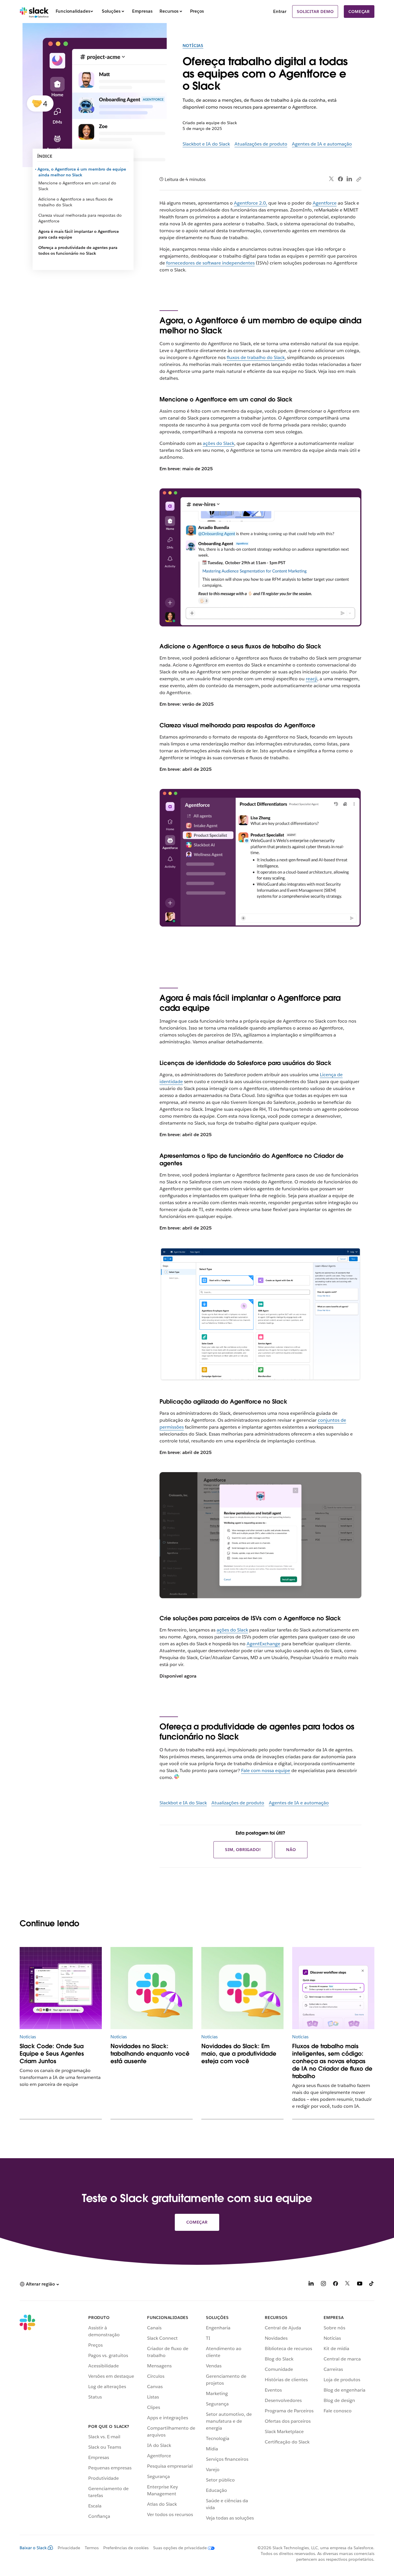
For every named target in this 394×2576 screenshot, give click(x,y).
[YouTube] (360, 2285)
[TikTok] (372, 2285)
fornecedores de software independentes (210, 263)
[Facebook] (340, 179)
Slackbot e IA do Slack (206, 144)
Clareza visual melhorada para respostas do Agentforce (80, 218)
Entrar (280, 11)
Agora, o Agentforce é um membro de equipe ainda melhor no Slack (82, 172)
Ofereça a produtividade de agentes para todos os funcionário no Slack (78, 250)
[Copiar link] (359, 179)
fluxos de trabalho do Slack (256, 357)
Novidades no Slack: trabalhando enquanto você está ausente (150, 2054)
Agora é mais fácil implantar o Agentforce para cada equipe (79, 234)
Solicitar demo (315, 12)
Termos (92, 2548)
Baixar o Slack (33, 2548)
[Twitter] (332, 179)
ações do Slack (218, 443)
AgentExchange (263, 1644)
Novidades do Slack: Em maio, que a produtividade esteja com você (239, 2054)
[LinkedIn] (349, 179)
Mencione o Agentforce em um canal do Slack (77, 186)
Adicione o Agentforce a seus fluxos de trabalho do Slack (76, 202)
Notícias (193, 46)
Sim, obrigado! (243, 1850)
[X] (348, 2285)
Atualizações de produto (261, 144)
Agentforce (325, 203)
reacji (312, 679)
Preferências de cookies (126, 2548)
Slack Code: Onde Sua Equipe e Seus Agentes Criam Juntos (52, 2054)
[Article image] (61, 1988)
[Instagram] (323, 2285)
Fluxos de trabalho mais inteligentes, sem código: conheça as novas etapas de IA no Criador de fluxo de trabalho (332, 2061)
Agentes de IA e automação (322, 144)
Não (291, 1850)
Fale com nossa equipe (266, 1770)
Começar (359, 12)
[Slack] (34, 12)
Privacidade (69, 2548)
